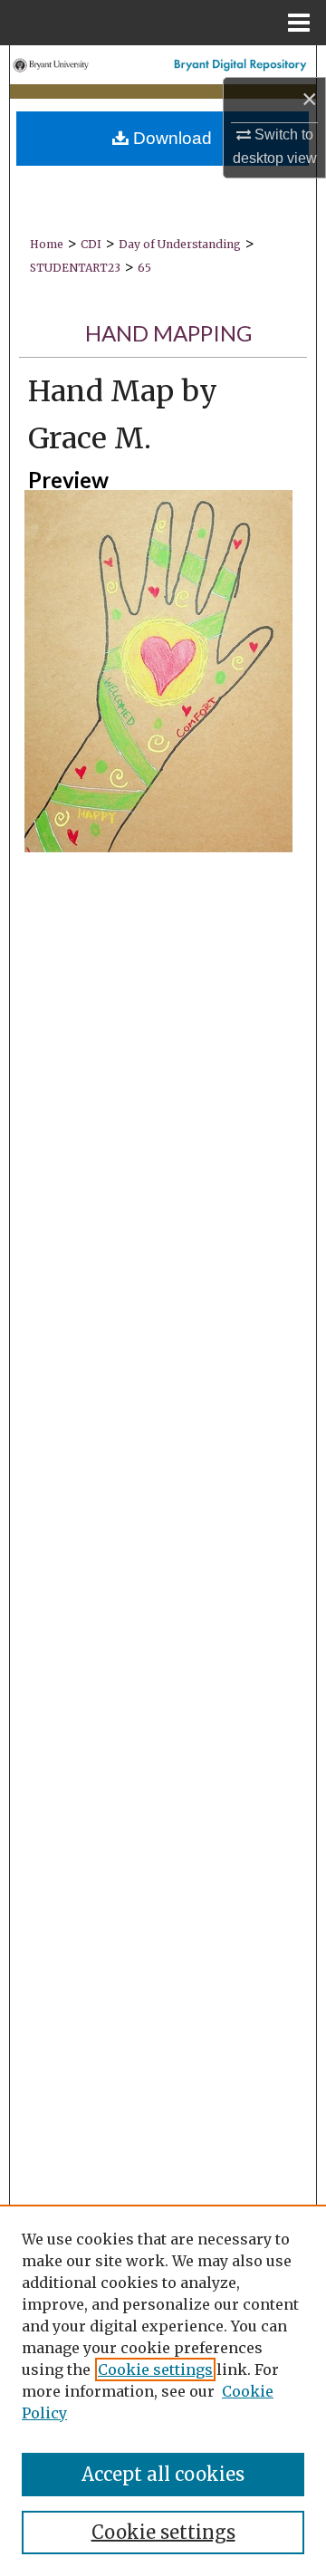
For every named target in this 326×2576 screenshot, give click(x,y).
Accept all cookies (163, 2474)
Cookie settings (155, 2369)
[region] (163, 2390)
